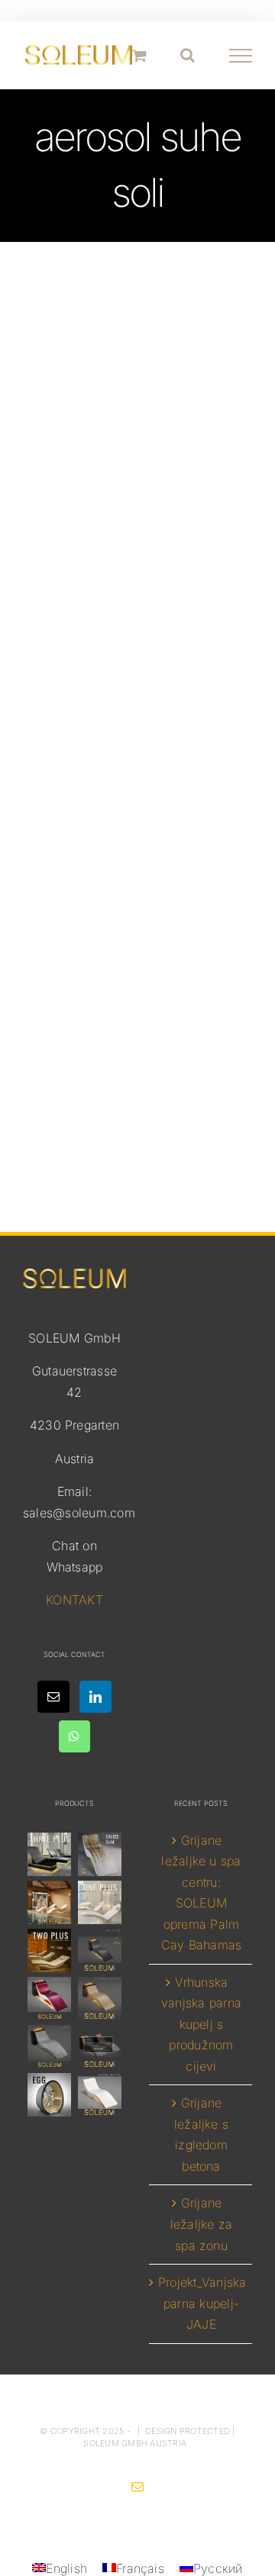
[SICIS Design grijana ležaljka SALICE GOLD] (99, 1854)
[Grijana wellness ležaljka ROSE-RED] (50, 1999)
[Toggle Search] (188, 55)
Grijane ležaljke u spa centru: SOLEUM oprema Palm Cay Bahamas (202, 1893)
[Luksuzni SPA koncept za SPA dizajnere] (99, 2047)
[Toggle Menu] (241, 56)
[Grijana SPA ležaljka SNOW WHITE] (99, 2095)
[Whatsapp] (74, 1736)
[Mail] (53, 1697)
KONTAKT (74, 1600)
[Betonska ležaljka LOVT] (50, 2047)
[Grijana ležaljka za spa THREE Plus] (50, 1854)
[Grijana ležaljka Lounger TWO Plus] (50, 1951)
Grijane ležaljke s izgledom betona (201, 2134)
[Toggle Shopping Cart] (139, 55)
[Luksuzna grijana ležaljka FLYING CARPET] (99, 1999)
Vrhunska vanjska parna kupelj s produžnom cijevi (201, 2024)
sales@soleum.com (79, 1513)
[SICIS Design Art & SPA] (50, 2095)
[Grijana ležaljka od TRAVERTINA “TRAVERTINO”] (50, 1902)
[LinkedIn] (95, 1697)
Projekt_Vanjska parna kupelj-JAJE (201, 2303)
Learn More (138, 1049)
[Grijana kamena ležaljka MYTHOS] (99, 1951)
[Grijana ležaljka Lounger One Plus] (99, 1902)
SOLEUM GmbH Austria (135, 2443)
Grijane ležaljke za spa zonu (202, 2224)
